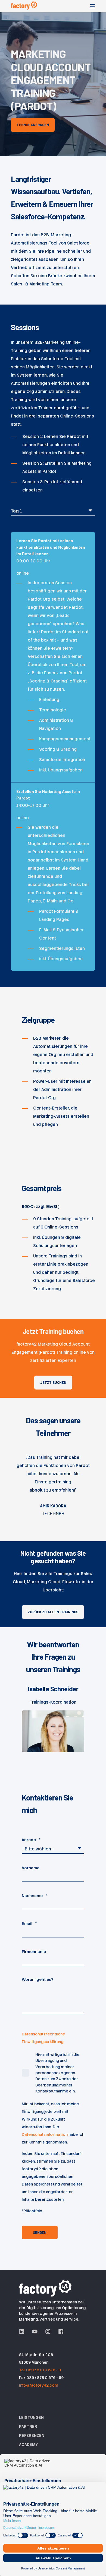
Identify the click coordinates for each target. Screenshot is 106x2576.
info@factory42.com (39, 2385)
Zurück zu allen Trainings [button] (53, 1612)
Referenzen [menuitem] (32, 2435)
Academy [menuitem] (28, 2444)
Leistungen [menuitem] (31, 2417)
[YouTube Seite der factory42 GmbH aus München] (35, 2331)
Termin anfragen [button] (33, 125)
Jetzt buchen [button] (53, 1382)
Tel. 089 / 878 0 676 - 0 (40, 2370)
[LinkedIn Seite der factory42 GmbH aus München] (24, 2331)
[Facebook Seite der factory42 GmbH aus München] (59, 2331)
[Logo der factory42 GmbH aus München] (46, 2288)
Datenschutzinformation (45, 2134)
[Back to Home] (24, 6)
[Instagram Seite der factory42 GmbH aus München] (48, 2331)
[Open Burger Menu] (92, 6)
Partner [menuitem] (28, 2426)
